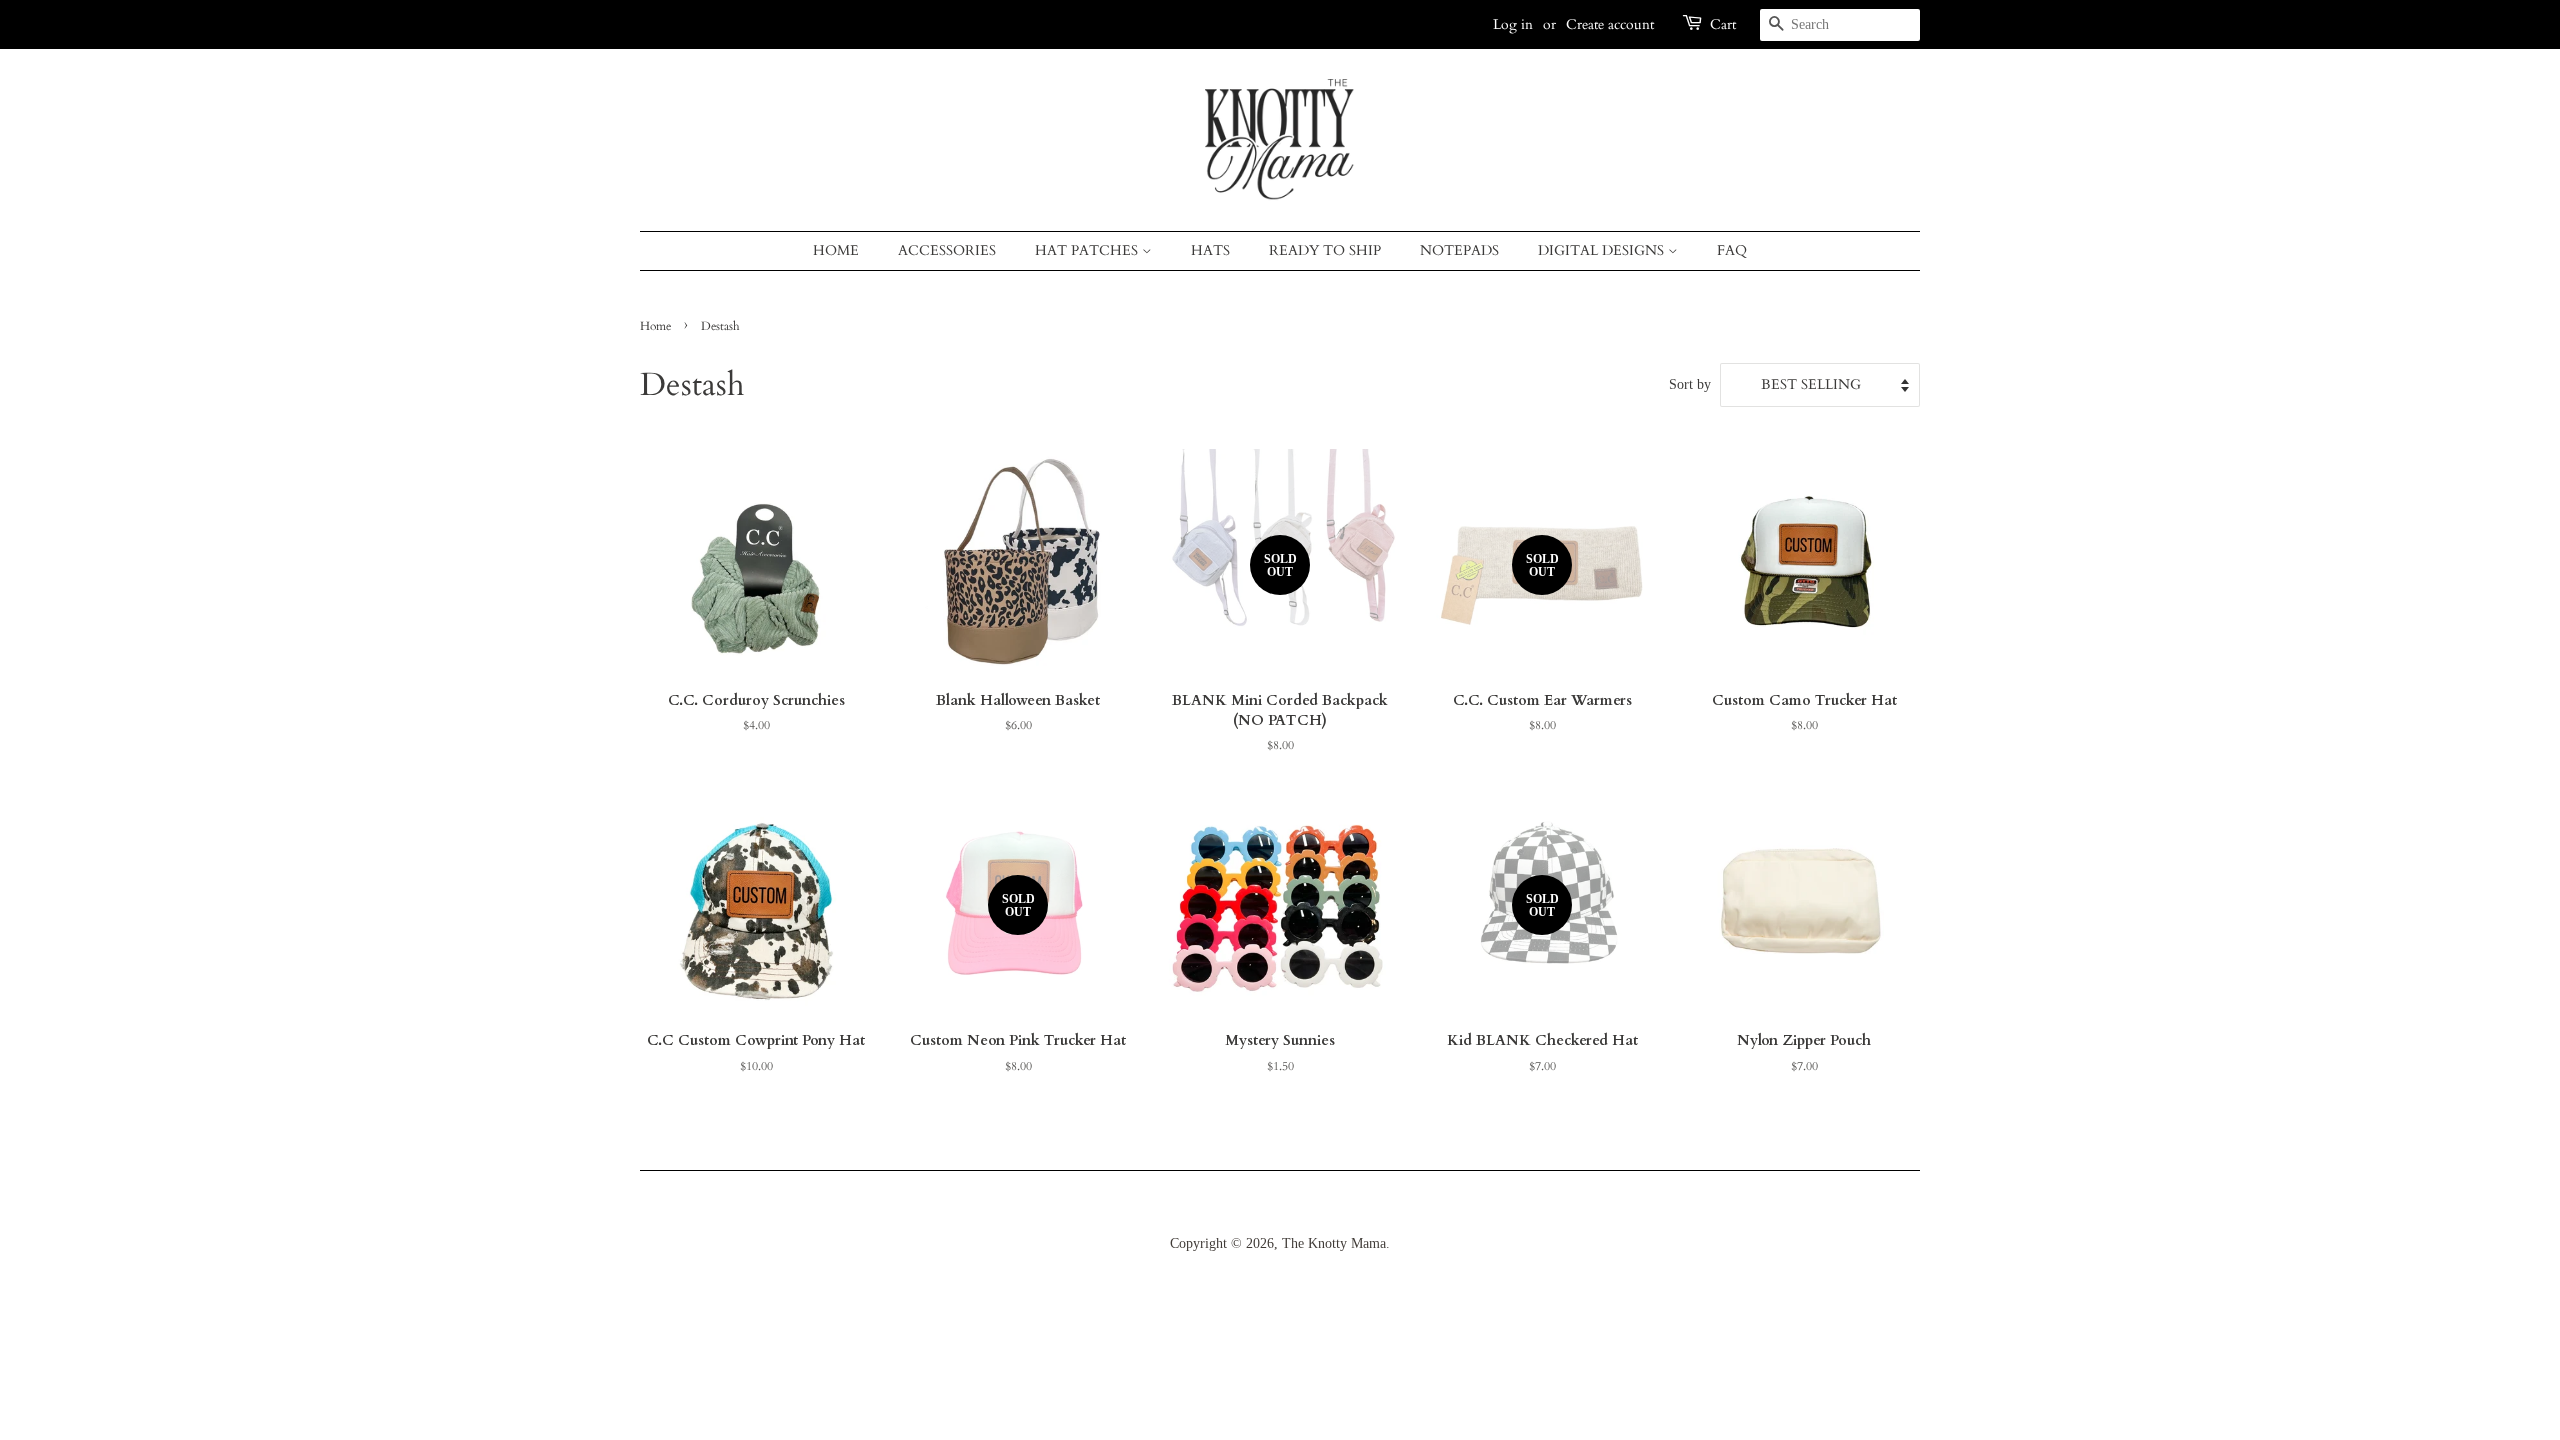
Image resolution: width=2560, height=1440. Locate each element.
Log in (1513, 24)
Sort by (1690, 384)
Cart (1723, 24)
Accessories (947, 250)
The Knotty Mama (1334, 1243)
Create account (1610, 24)
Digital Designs (1603, 250)
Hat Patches (1088, 250)
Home (836, 250)
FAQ (1732, 250)
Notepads (1459, 250)
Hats (1210, 250)
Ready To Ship (1325, 250)
